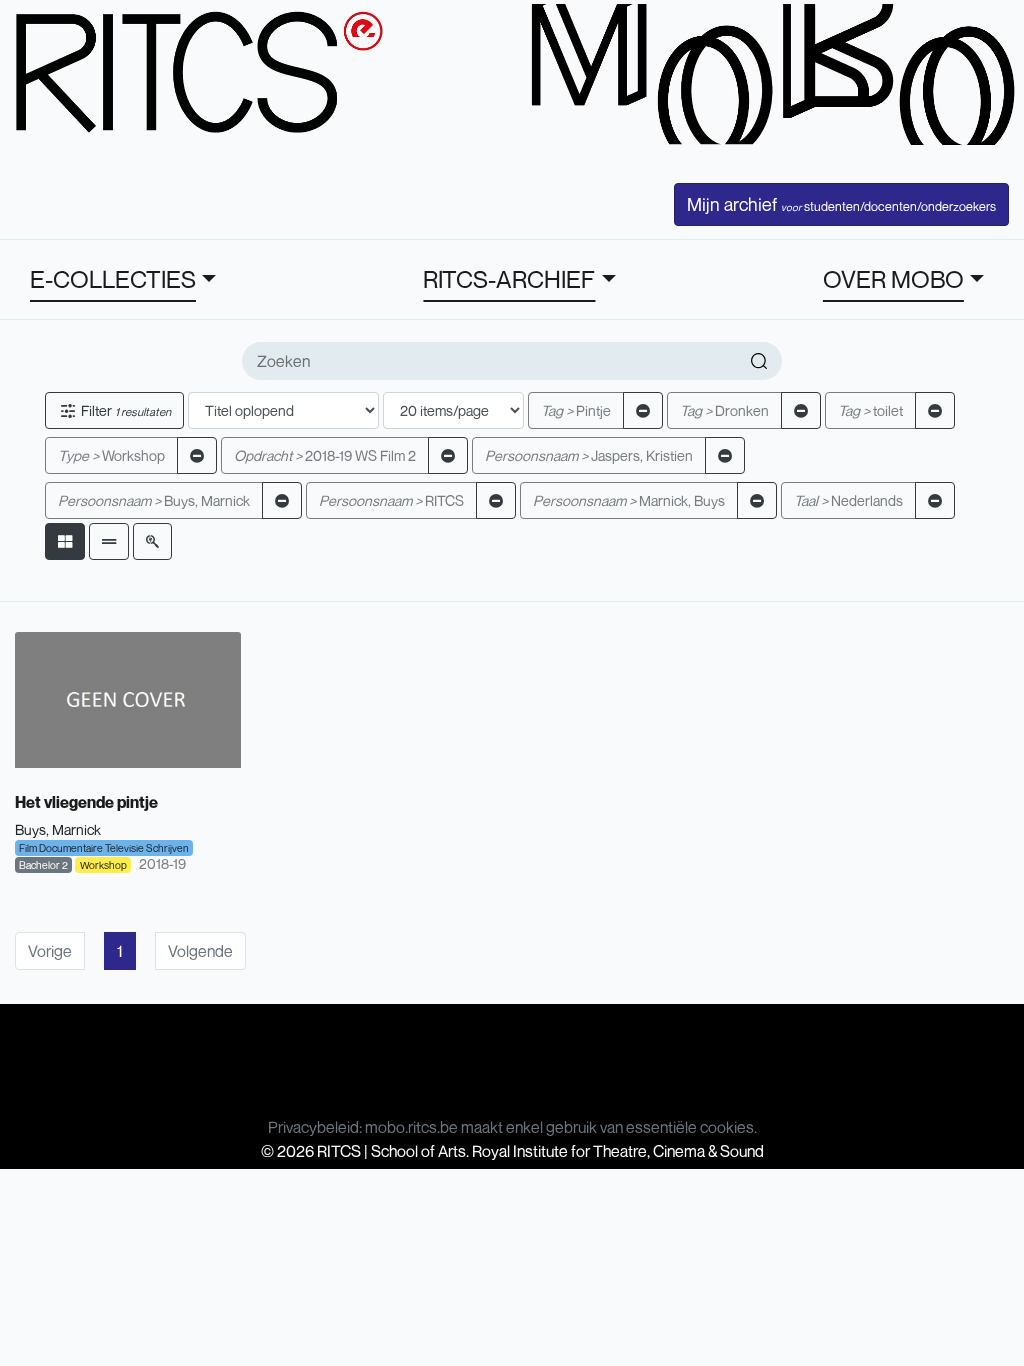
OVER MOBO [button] (893, 279)
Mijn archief (841, 204)
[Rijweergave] (109, 541)
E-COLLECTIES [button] (113, 279)
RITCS (391, 500)
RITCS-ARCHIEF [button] (509, 279)
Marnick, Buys (629, 500)
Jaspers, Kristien (589, 455)
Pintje (576, 410)
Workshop (111, 455)
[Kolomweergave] (65, 541)
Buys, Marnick (154, 500)
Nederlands (848, 500)
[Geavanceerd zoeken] (152, 541)
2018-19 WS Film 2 (325, 455)
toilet (870, 410)
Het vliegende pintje (86, 802)
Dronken (724, 410)
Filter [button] (124, 410)
